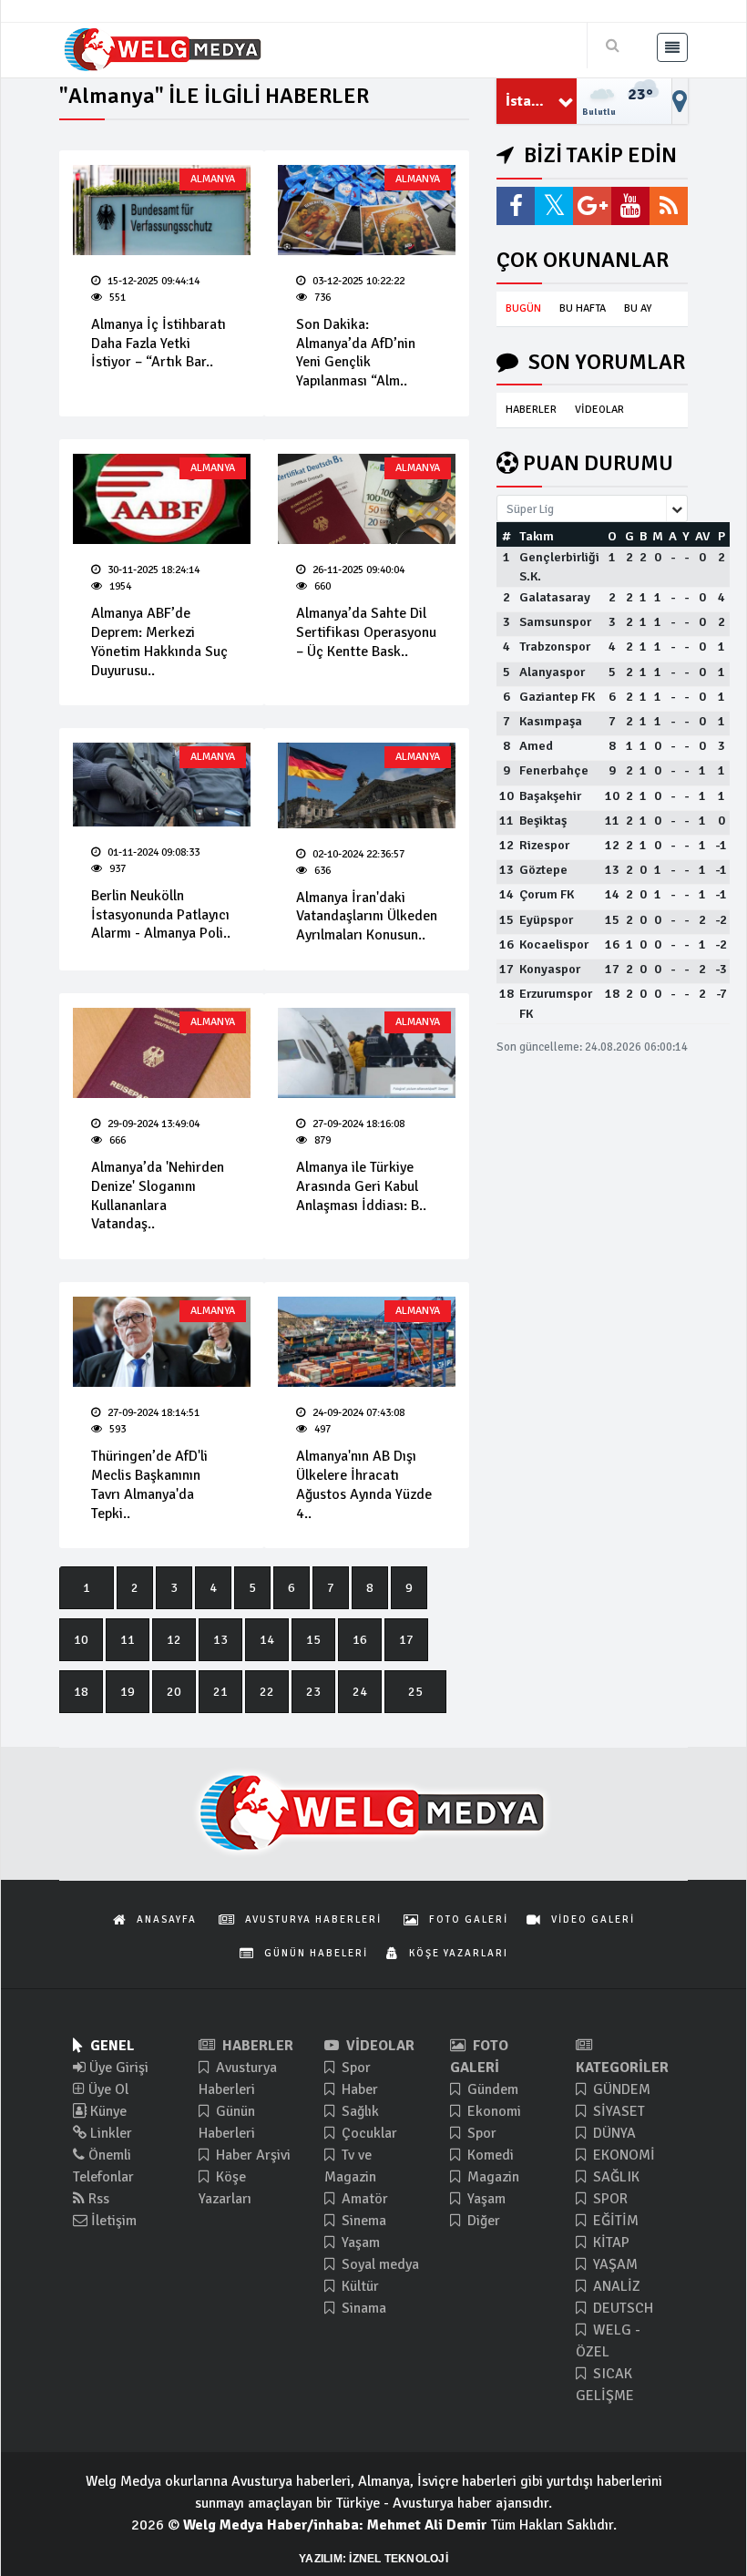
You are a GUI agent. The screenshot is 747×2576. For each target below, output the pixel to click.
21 (220, 1692)
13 (220, 1640)
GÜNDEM (620, 2089)
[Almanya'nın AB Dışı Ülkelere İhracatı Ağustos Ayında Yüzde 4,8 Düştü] (367, 1342)
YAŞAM (614, 2264)
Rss (97, 2199)
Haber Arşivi (251, 2155)
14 (267, 1640)
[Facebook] (516, 206)
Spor (354, 2068)
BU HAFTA (583, 308)
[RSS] (669, 206)
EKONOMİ (622, 2155)
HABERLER (531, 410)
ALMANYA (213, 179)
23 (313, 1692)
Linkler (109, 2133)
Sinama (362, 2308)
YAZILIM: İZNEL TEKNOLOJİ (373, 2559)
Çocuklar (368, 2133)
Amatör (363, 2199)
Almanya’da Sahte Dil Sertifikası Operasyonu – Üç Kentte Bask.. (366, 632)
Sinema (362, 2221)
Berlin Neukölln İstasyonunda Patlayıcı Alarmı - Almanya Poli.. (161, 915)
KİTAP (609, 2242)
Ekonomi (492, 2111)
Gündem (491, 2089)
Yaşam (359, 2242)
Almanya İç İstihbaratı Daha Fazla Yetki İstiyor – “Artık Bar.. (159, 344)
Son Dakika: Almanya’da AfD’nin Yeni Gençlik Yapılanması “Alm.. (356, 353)
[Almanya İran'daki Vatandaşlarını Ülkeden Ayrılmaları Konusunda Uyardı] (367, 785)
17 (406, 1640)
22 (267, 1692)
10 (81, 1640)
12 (174, 1640)
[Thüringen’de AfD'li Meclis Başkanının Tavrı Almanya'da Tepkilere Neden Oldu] (162, 1342)
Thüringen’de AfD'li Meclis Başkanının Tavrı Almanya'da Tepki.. (149, 1484)
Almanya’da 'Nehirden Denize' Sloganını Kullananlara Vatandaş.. (158, 1196)
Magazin (491, 2177)
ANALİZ (615, 2286)
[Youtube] (630, 206)
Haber (358, 2089)
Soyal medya (379, 2264)
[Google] (592, 206)
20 (174, 1692)
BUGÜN (523, 308)
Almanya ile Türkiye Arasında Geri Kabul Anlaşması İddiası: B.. (361, 1186)
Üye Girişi (117, 2068)
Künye (107, 2111)
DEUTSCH (621, 2308)
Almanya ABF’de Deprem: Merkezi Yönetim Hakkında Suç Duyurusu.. (159, 641)
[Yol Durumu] (680, 101)
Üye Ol (107, 2089)
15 (313, 1640)
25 (415, 1692)
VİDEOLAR (599, 410)
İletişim (112, 2221)
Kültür (358, 2286)
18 (81, 1692)
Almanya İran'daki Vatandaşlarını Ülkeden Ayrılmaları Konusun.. (367, 917)
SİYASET (617, 2111)
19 (128, 1692)
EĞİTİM (614, 2221)
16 (360, 1640)
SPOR (609, 2199)
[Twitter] (554, 206)
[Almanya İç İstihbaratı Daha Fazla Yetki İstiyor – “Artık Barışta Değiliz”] (162, 210)
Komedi (489, 2155)
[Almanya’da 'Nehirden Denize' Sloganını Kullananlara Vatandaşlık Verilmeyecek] (162, 1053)
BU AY (638, 308)
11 (128, 1640)
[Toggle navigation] (672, 47)
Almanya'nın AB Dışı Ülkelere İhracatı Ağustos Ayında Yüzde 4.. (364, 1484)
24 (360, 1692)
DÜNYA (613, 2133)
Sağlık (358, 2111)
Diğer (482, 2221)
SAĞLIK (614, 2177)
